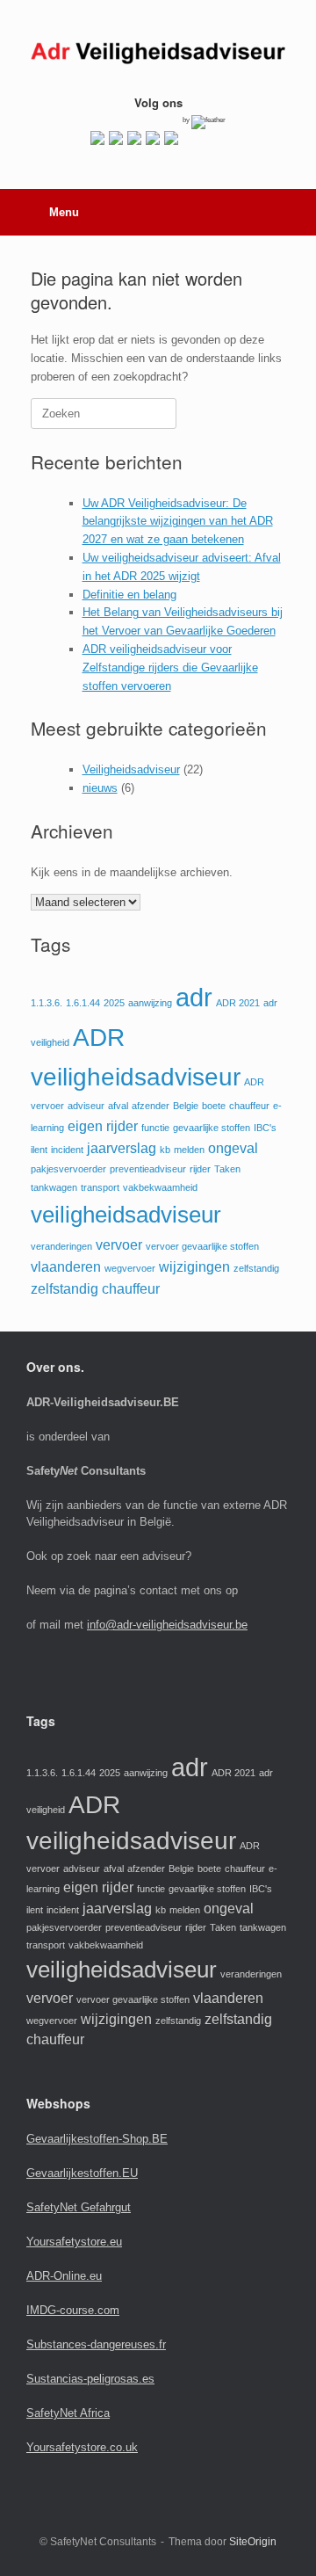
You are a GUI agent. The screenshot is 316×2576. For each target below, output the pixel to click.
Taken (227, 1169)
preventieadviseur (148, 1169)
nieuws (100, 788)
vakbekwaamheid (160, 1187)
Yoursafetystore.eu (74, 2242)
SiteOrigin (253, 2542)
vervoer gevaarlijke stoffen (202, 1246)
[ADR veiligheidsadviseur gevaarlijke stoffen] (158, 54)
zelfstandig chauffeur (95, 1289)
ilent (39, 1150)
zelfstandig (256, 1268)
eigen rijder (103, 1126)
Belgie (186, 1106)
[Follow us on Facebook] (97, 138)
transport (100, 1187)
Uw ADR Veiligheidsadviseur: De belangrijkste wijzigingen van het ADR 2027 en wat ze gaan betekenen (178, 522)
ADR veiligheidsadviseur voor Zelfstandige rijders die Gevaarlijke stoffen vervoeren (170, 668)
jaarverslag (122, 1148)
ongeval (233, 1148)
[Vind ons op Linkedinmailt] (134, 138)
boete (214, 1106)
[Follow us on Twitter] (116, 138)
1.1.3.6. (47, 1003)
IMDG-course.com (73, 2310)
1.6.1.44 (83, 1003)
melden (189, 1150)
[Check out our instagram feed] (171, 138)
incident (67, 1150)
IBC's (265, 1128)
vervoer (119, 1245)
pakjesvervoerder (68, 1169)
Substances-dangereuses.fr (96, 2344)
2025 (114, 1003)
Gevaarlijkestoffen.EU (82, 2173)
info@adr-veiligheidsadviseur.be (167, 1625)
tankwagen (54, 1187)
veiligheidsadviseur (126, 1215)
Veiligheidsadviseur (131, 769)
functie (155, 1128)
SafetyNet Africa (68, 2413)
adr (194, 997)
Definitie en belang (129, 595)
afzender (151, 1106)
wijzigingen (194, 1267)
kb (165, 1150)
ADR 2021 (238, 1003)
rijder (200, 1169)
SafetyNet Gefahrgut (79, 2207)
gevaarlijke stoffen (212, 1128)
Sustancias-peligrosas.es (90, 2379)
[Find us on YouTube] (153, 138)
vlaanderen (66, 1267)
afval (118, 1106)
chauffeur (249, 1106)
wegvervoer (130, 1268)
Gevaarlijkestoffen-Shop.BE (97, 2139)
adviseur (86, 1106)
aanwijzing (150, 1003)
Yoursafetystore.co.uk (82, 2447)
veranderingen (61, 1246)
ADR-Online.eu (64, 2276)
